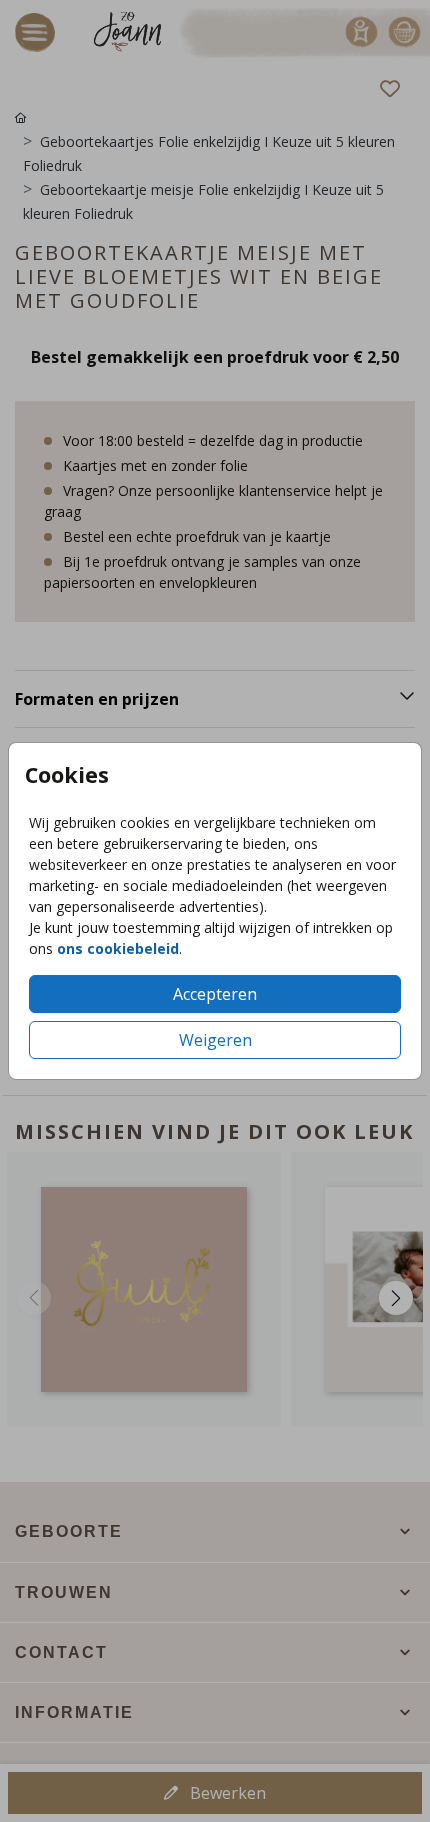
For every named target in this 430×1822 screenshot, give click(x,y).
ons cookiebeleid (118, 948)
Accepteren (215, 994)
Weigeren (215, 1040)
